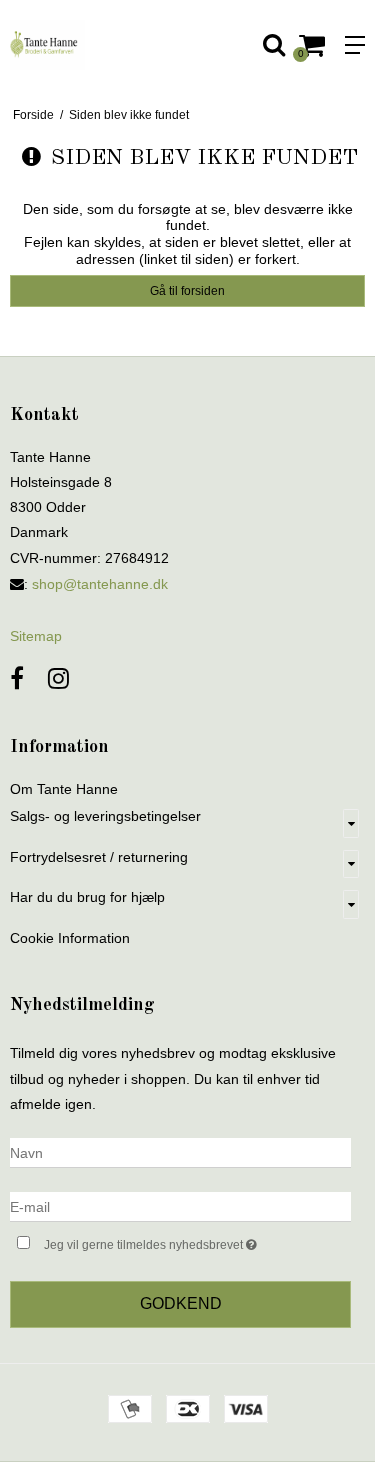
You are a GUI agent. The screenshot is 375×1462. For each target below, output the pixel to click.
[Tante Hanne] (94, 45)
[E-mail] (180, 1206)
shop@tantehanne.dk (100, 584)
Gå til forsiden (187, 291)
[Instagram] (58, 678)
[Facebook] (17, 678)
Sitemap (36, 636)
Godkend (181, 1303)
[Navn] (180, 1152)
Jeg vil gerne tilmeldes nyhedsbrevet (173, 1240)
